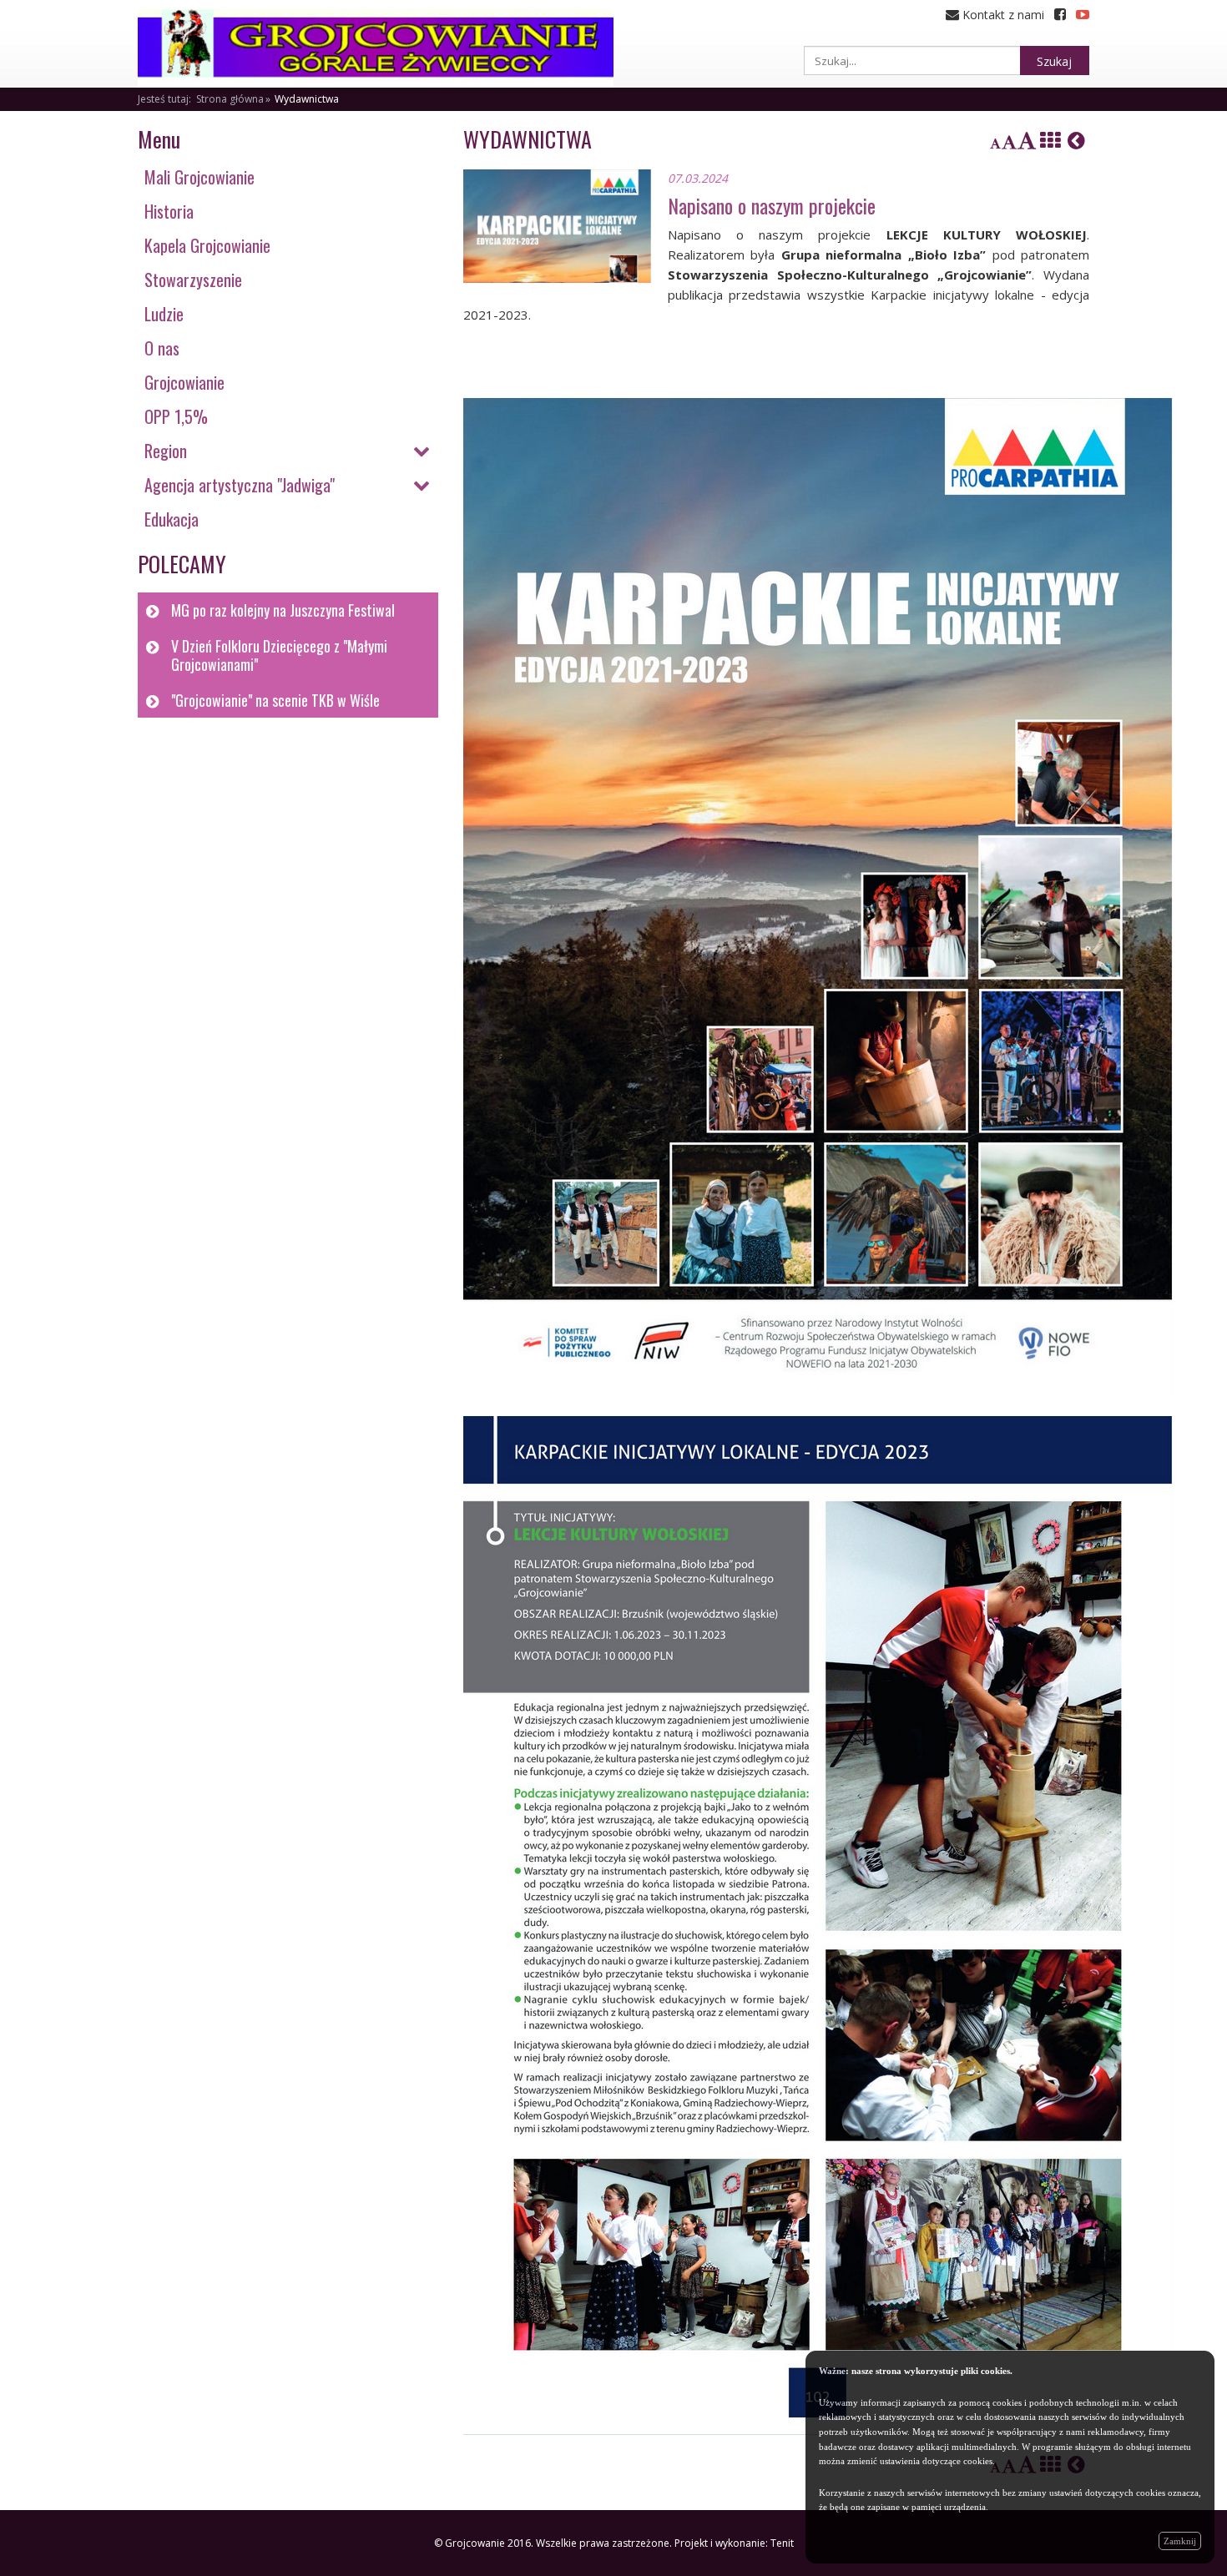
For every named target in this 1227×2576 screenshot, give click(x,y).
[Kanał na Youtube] (1083, 15)
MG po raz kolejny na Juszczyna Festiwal (283, 610)
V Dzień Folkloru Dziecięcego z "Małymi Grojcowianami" (279, 655)
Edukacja (172, 519)
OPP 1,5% (176, 416)
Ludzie (164, 314)
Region (166, 451)
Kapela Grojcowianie (207, 245)
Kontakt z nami (1002, 15)
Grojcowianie (184, 382)
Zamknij (1180, 2541)
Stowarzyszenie (193, 280)
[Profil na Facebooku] (1060, 15)
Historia (169, 211)
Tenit (782, 2543)
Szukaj (1054, 61)
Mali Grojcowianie (199, 177)
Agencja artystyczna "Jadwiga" (240, 485)
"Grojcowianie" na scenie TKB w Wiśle (275, 700)
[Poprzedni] (1076, 140)
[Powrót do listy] (1050, 140)
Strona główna (230, 99)
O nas (162, 348)
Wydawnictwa (307, 99)
